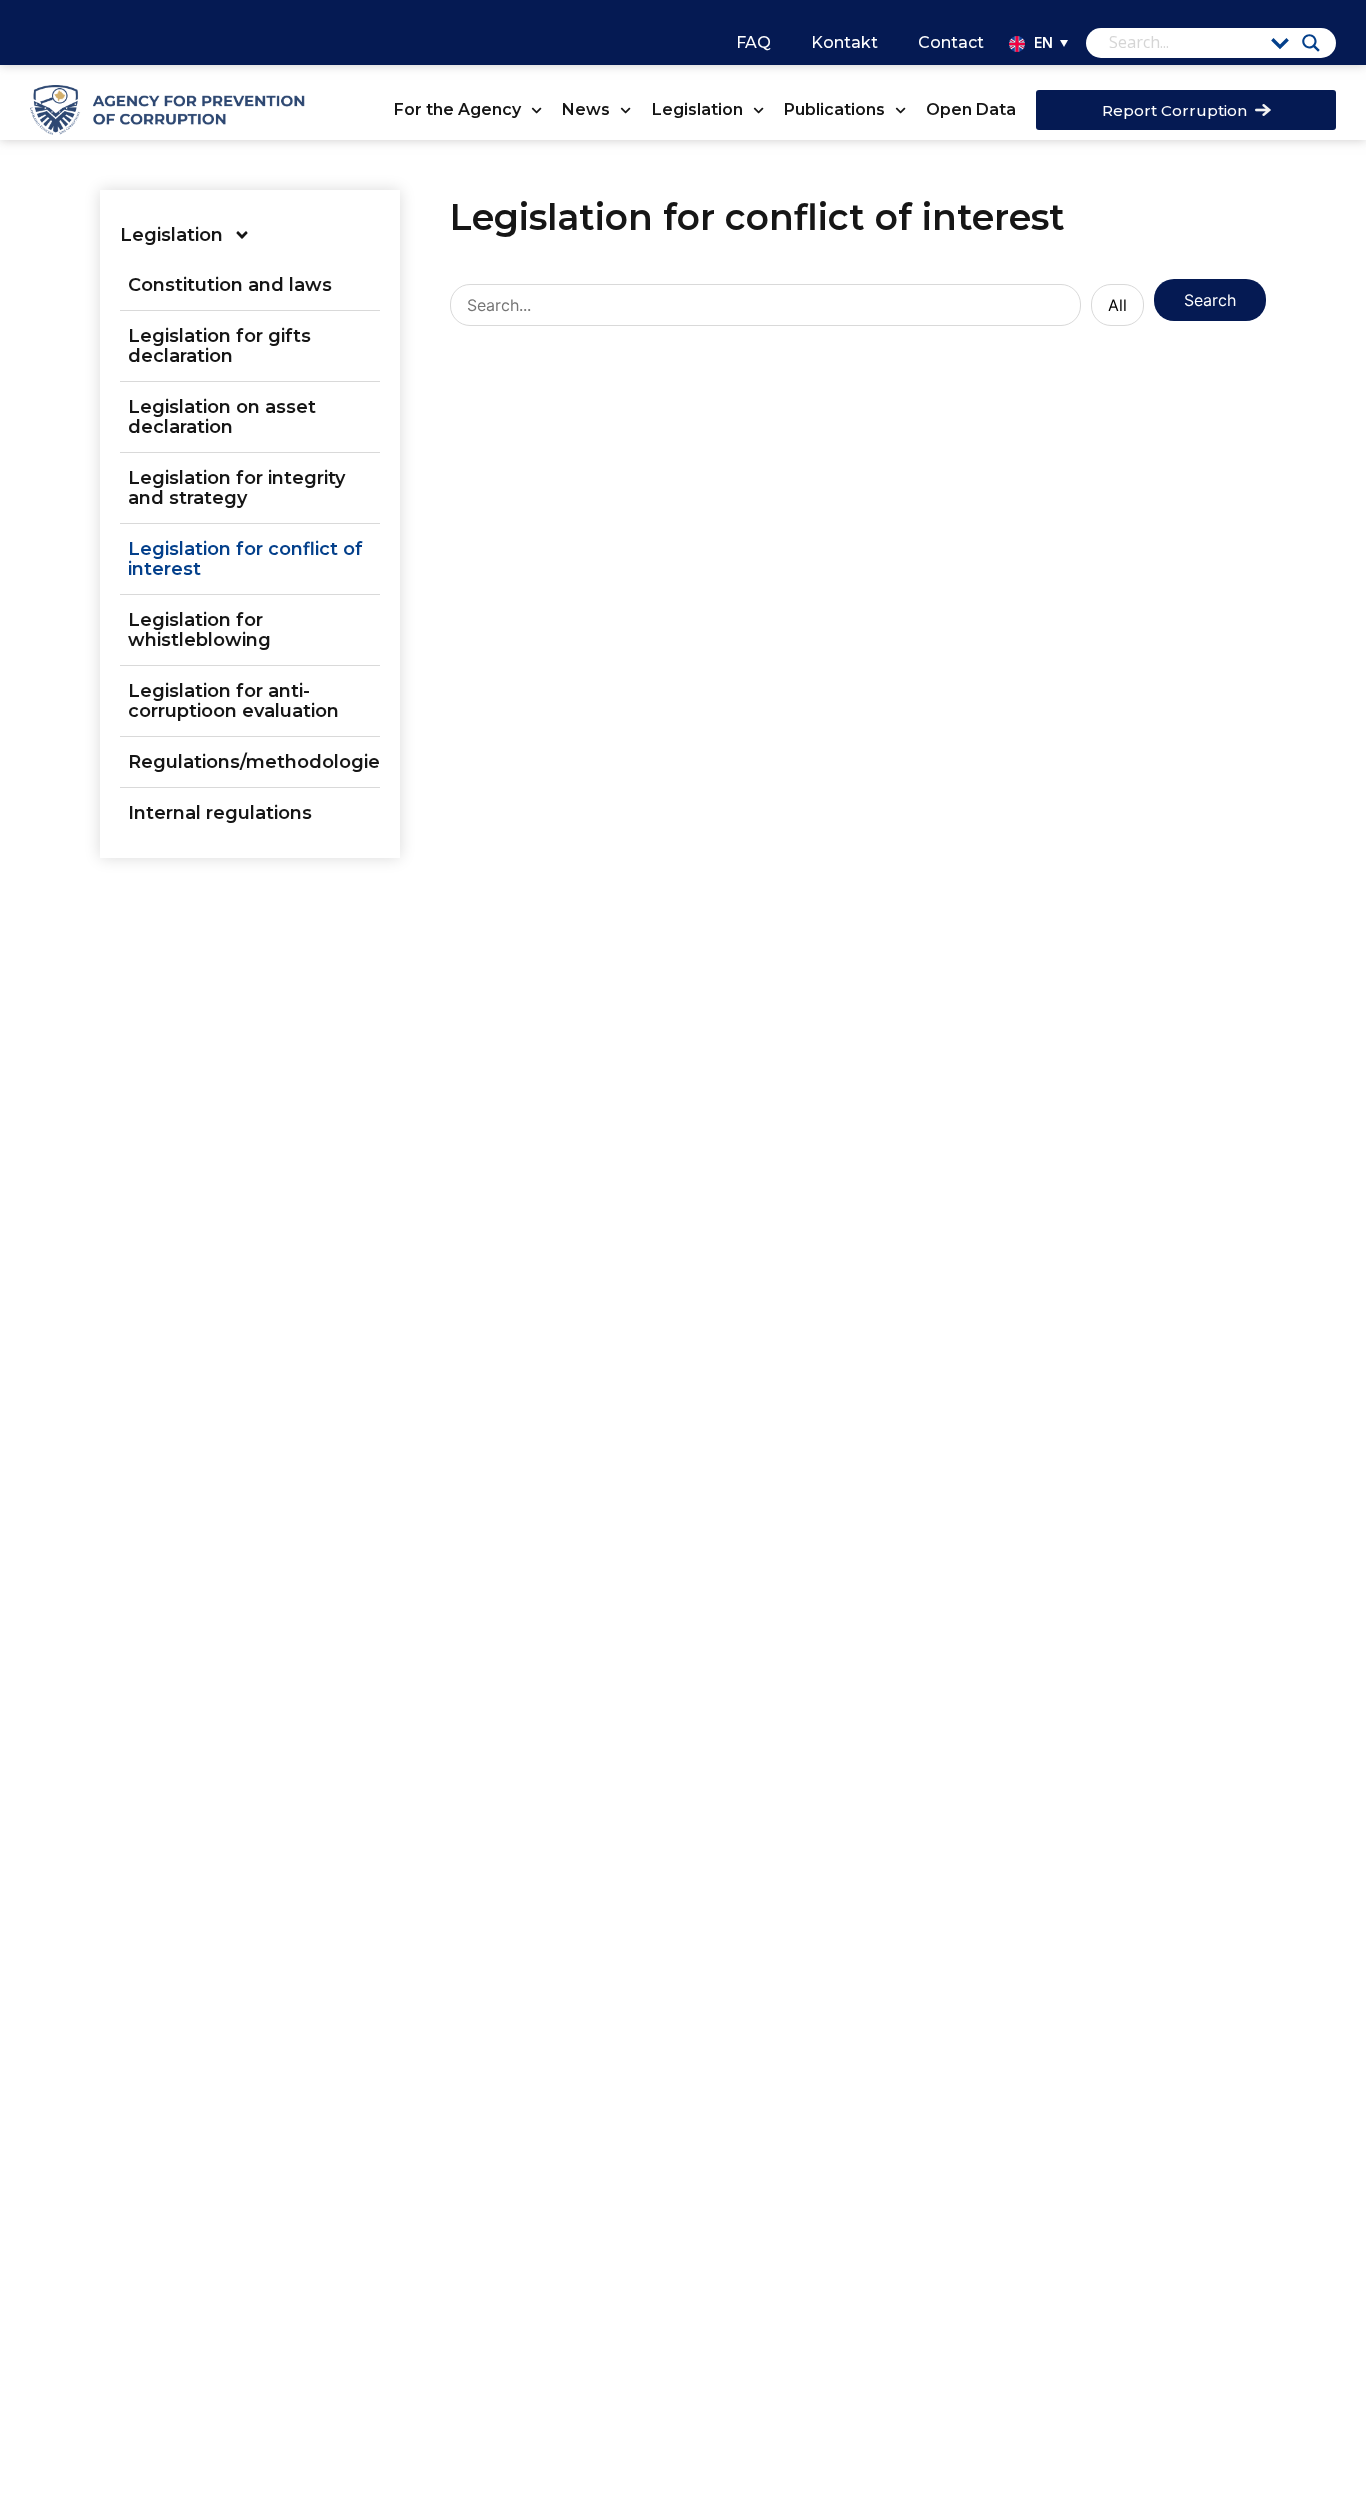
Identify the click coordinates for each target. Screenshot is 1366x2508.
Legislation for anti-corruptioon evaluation (233, 701)
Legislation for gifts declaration (219, 346)
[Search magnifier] (1311, 43)
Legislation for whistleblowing (199, 630)
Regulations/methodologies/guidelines (254, 762)
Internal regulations (220, 813)
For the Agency (457, 109)
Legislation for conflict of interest (245, 559)
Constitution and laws (230, 285)
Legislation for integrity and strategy (236, 488)
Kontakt (844, 42)
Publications (834, 109)
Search (1210, 300)
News (586, 109)
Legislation (697, 109)
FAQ (753, 42)
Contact (951, 42)
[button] (1048, 42)
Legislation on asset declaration (222, 417)
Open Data (971, 109)
